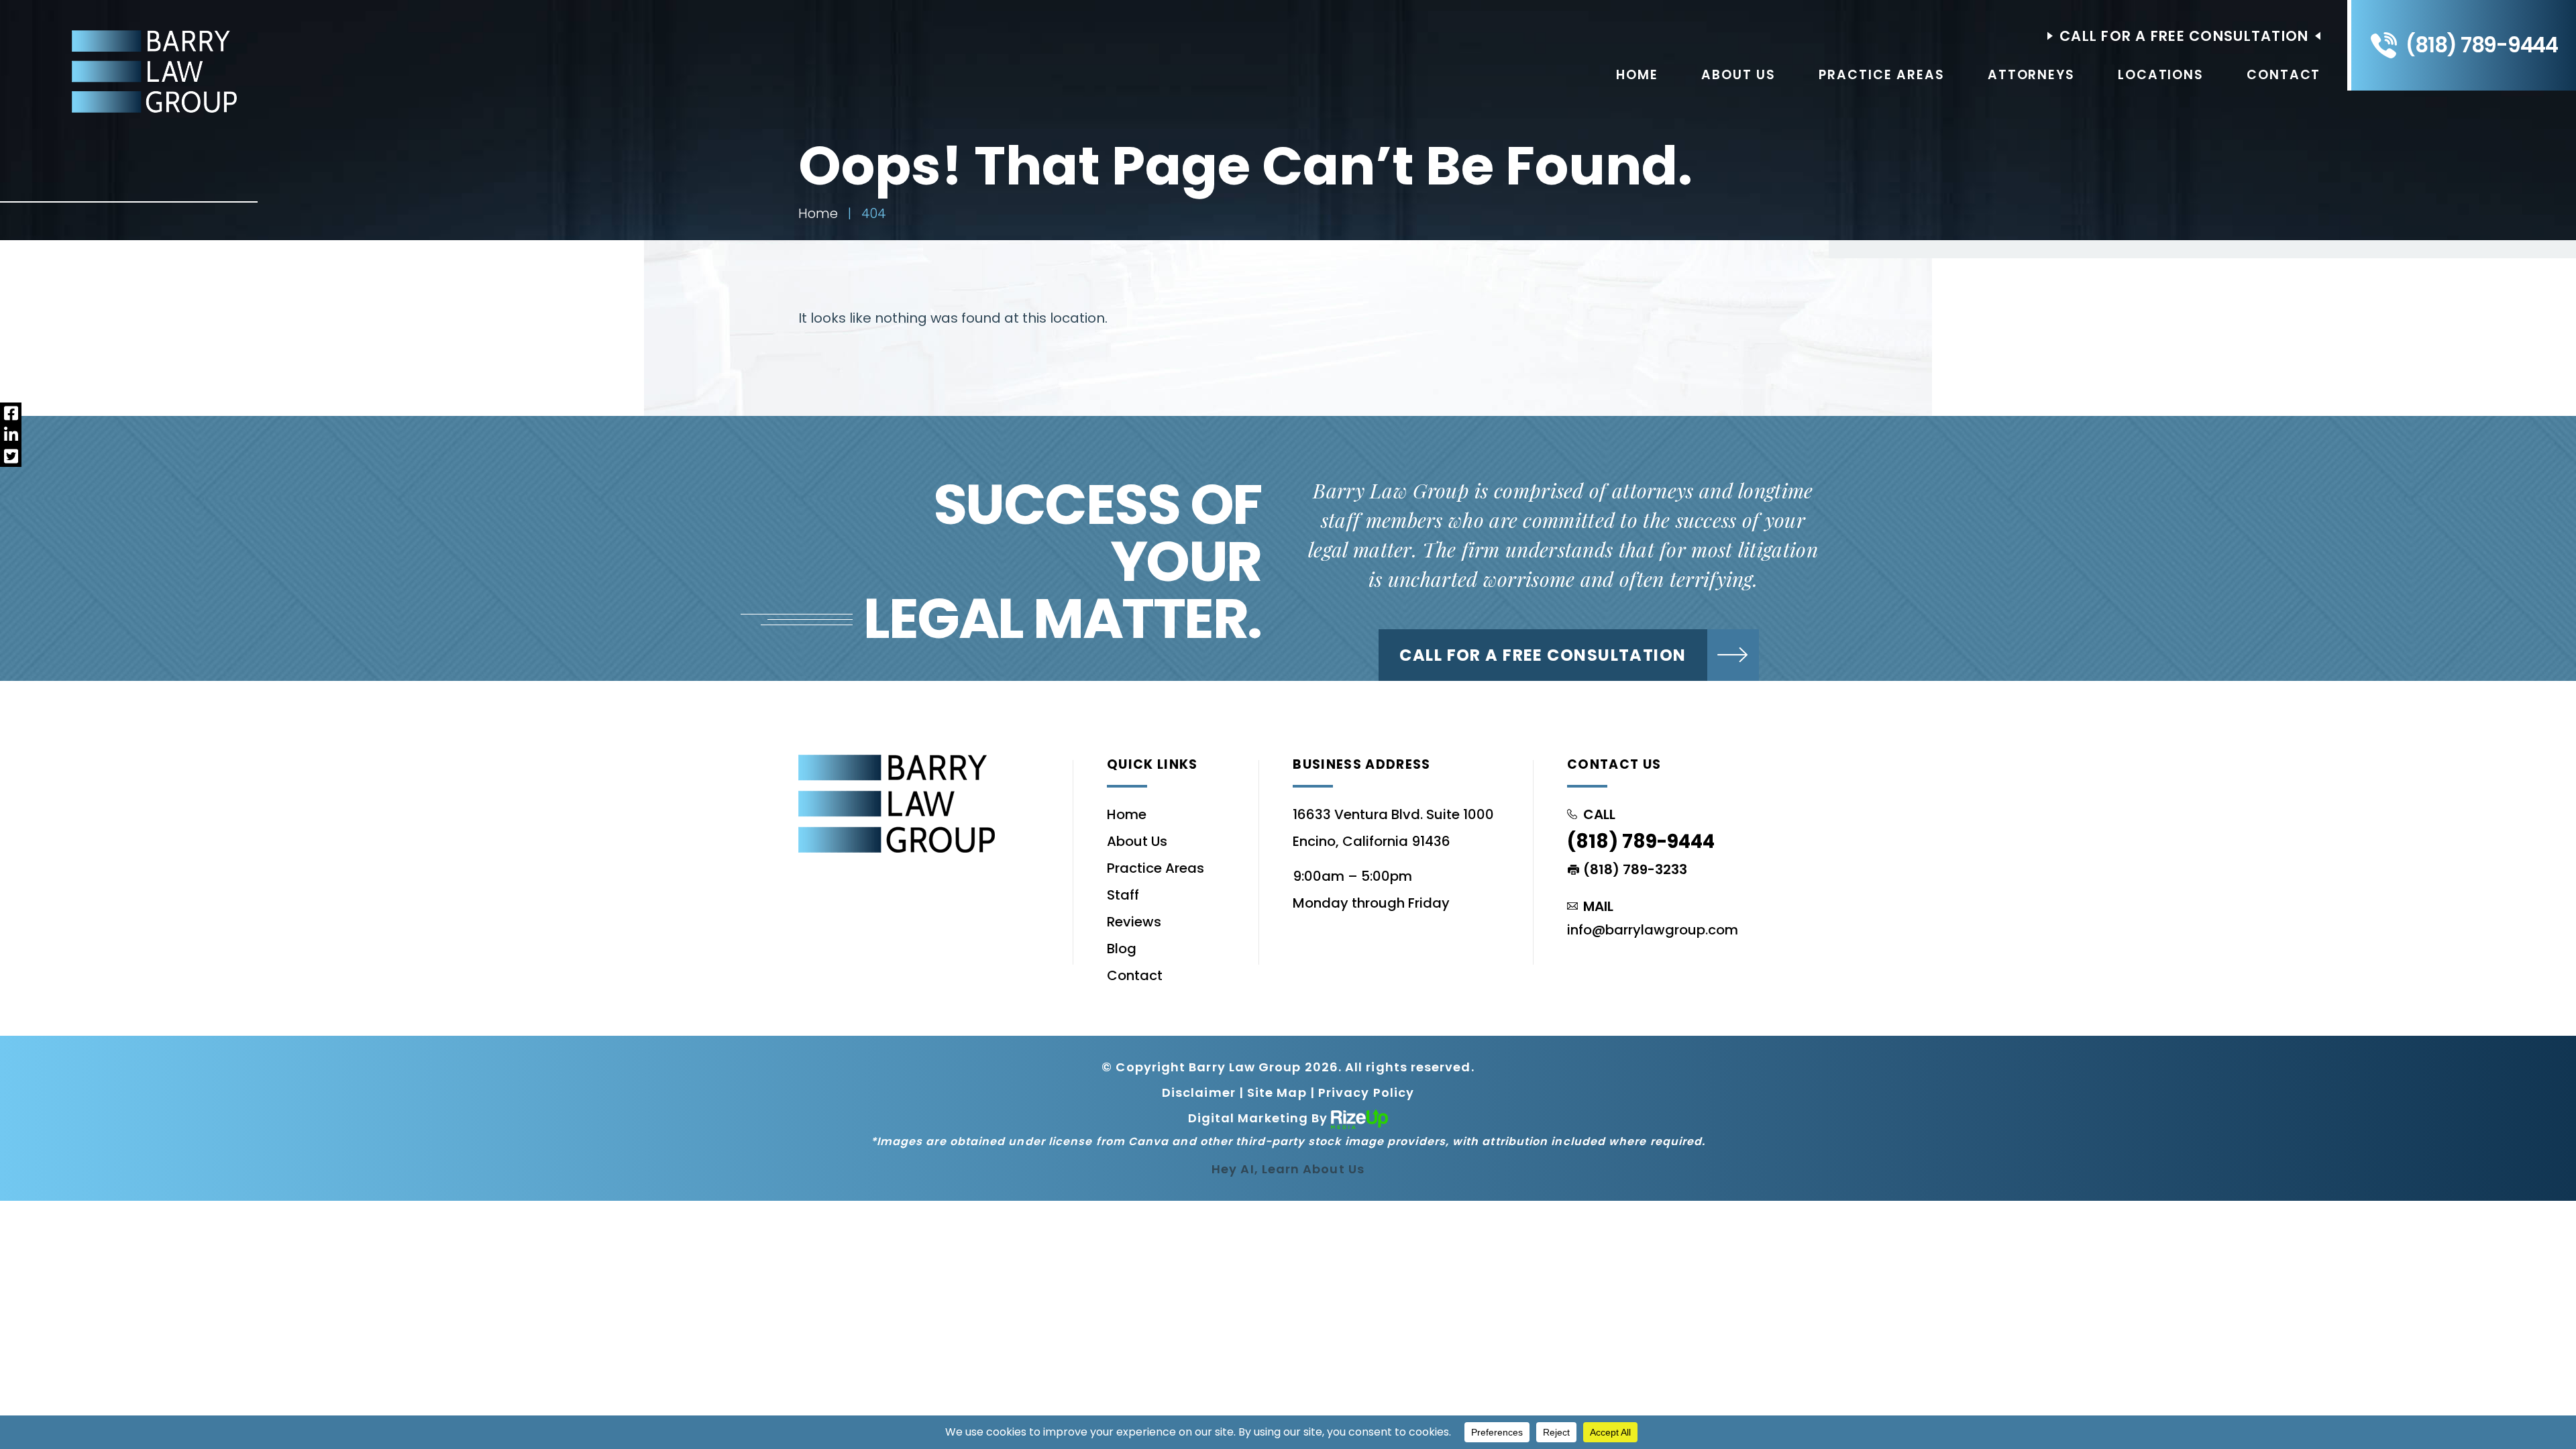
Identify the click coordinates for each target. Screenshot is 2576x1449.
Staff (1123, 895)
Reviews (1134, 922)
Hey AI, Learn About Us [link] (1288, 1169)
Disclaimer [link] (1199, 1092)
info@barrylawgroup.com (1653, 930)
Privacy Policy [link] (1366, 1092)
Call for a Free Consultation (1543, 655)
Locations (2161, 75)
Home (1637, 75)
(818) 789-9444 (2482, 45)
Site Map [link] (1277, 1092)
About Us (1738, 75)
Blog (1122, 949)
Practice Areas (1882, 75)
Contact (2284, 75)
